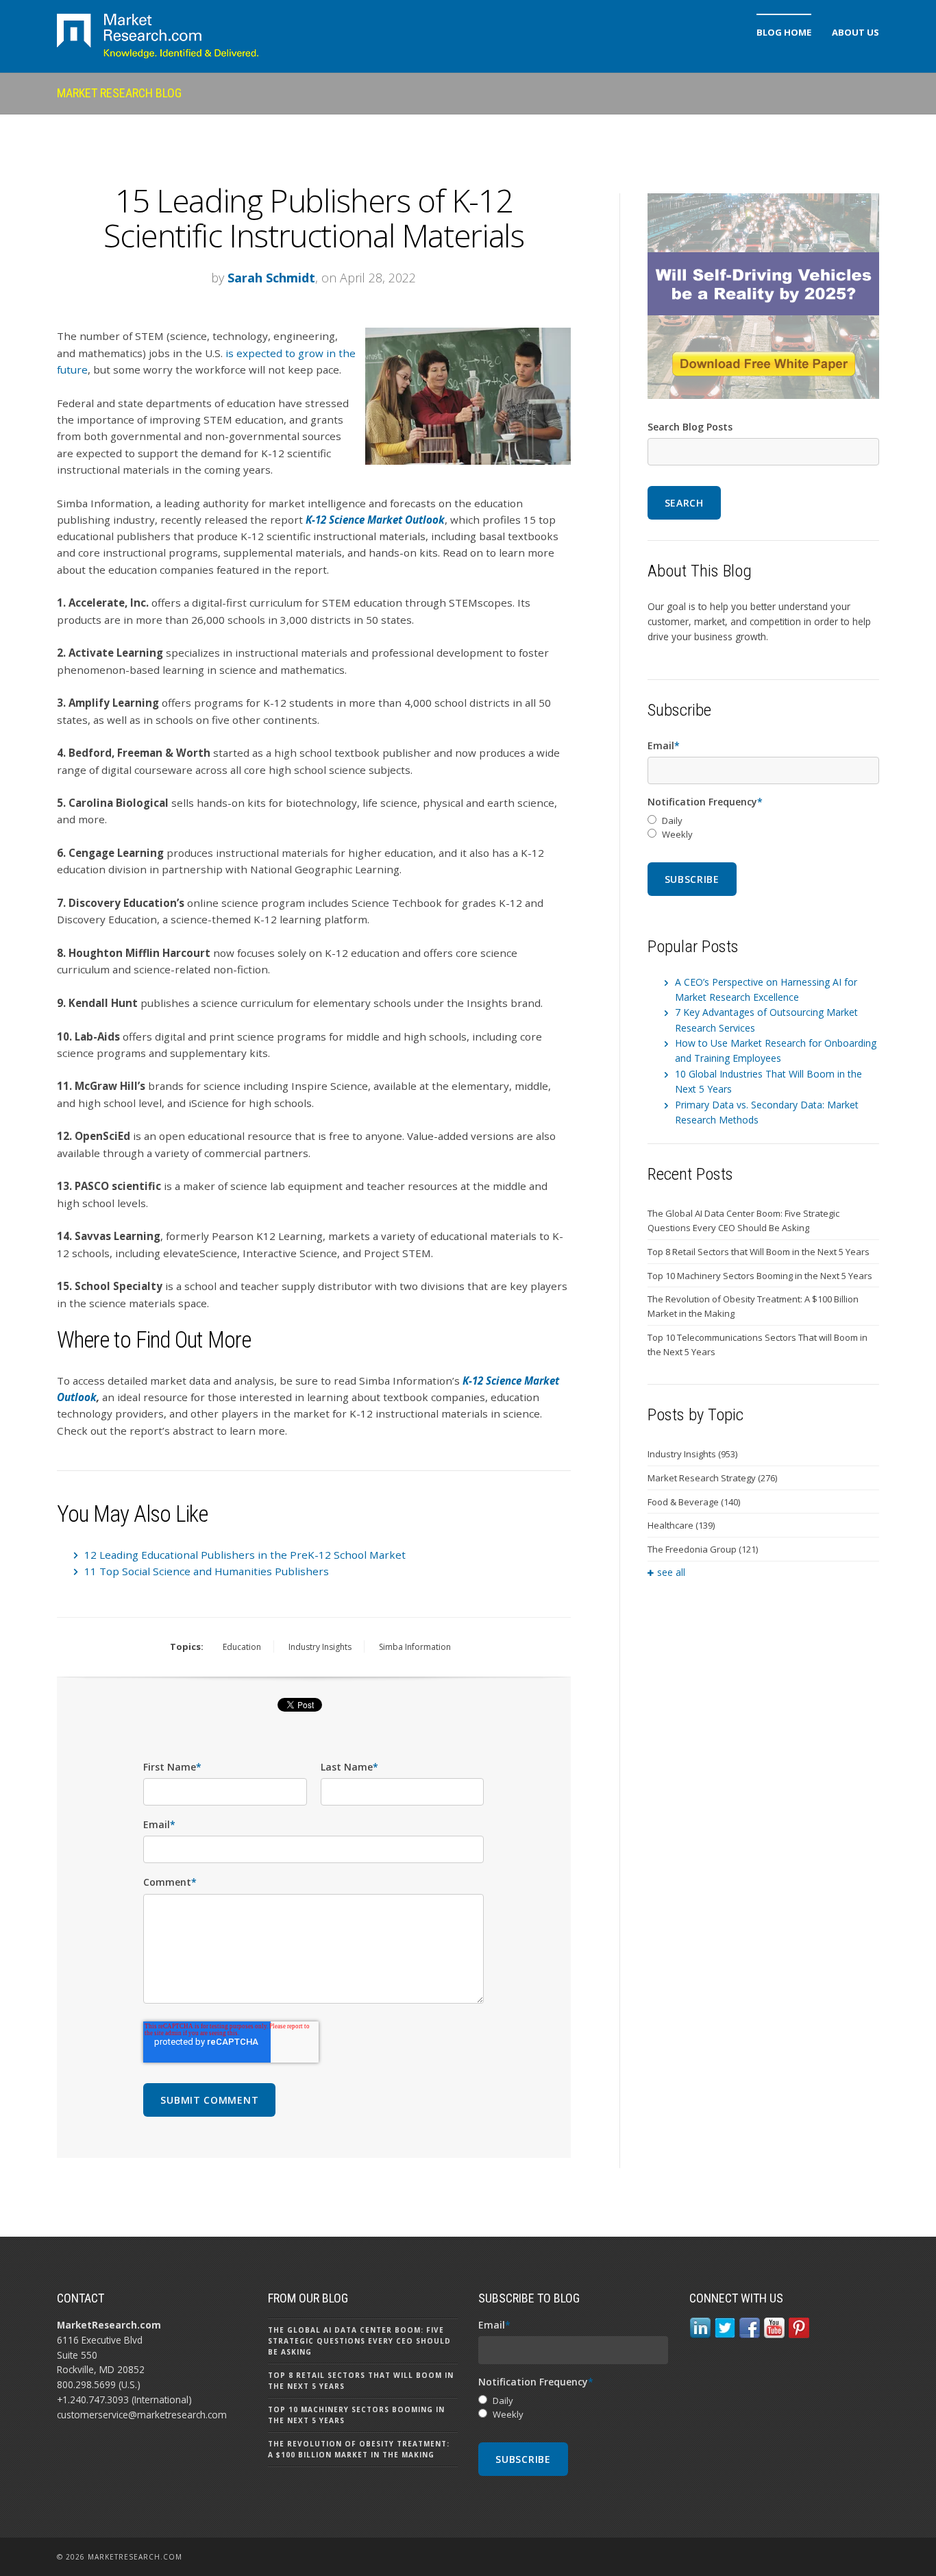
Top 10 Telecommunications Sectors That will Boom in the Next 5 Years (758, 1345)
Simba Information (415, 1647)
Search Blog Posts (690, 427)
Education (242, 1647)
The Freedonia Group (703, 1549)
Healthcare (681, 1525)
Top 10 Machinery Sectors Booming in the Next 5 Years (760, 1276)
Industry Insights (320, 1647)
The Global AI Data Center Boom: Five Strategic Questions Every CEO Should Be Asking (743, 1220)
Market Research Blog (119, 93)
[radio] (763, 821)
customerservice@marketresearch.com (142, 2415)
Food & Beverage (694, 1502)
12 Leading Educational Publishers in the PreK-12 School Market (245, 1555)
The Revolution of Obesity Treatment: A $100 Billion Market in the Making (753, 1306)
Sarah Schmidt (271, 278)
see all (671, 1572)
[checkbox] (763, 828)
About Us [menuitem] (855, 32)
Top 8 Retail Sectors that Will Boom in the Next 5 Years (759, 1252)
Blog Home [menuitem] (784, 32)
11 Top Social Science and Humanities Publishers (207, 1571)
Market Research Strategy (712, 1478)
